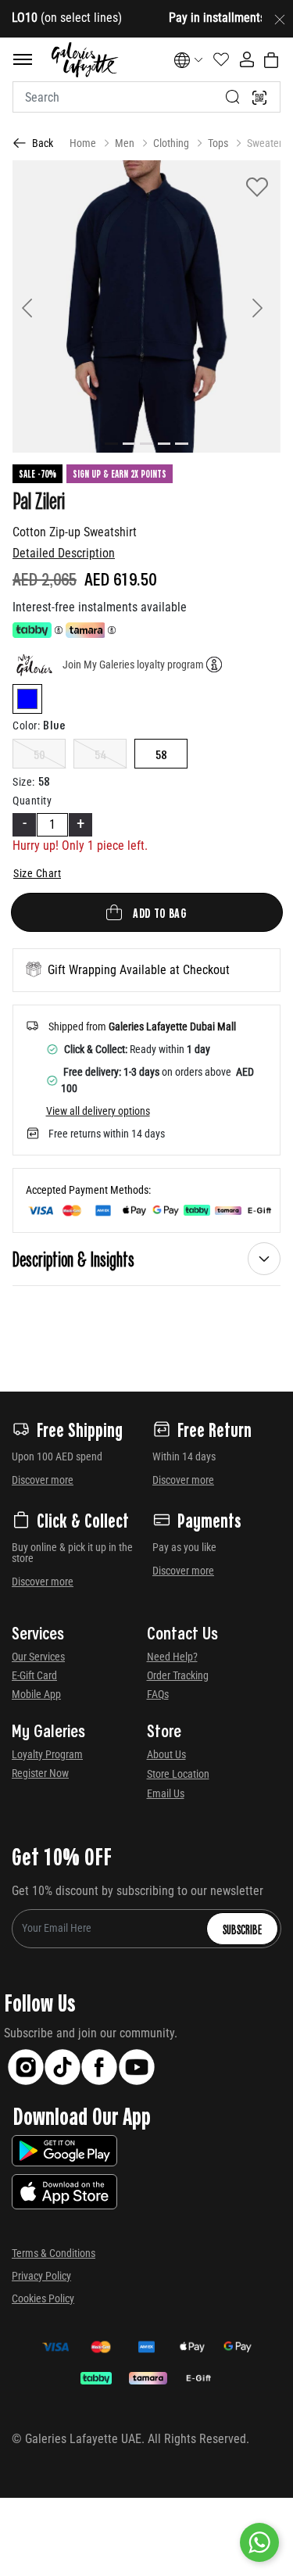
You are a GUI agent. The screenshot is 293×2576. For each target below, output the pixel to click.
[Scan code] (259, 97)
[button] (32, 306)
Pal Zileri (39, 500)
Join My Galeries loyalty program (133, 665)
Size (24, 782)
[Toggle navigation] (23, 59)
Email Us (166, 1793)
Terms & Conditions (54, 2253)
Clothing (171, 143)
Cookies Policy (43, 2298)
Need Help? (172, 1657)
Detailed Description (64, 553)
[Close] (280, 19)
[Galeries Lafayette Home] (84, 60)
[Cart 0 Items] (271, 60)
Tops (218, 143)
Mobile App (36, 1694)
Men (125, 143)
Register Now (40, 1773)
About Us (166, 1754)
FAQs (158, 1694)
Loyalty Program (47, 1754)
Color (26, 726)
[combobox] (146, 97)
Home (83, 143)
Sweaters (267, 143)
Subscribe (242, 1929)
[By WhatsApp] (259, 2542)
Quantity (32, 801)
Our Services (38, 1657)
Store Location (178, 1774)
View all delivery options (98, 1111)
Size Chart (37, 873)
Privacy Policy (41, 2276)
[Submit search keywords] (233, 97)
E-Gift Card (34, 1675)
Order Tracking (178, 1675)
